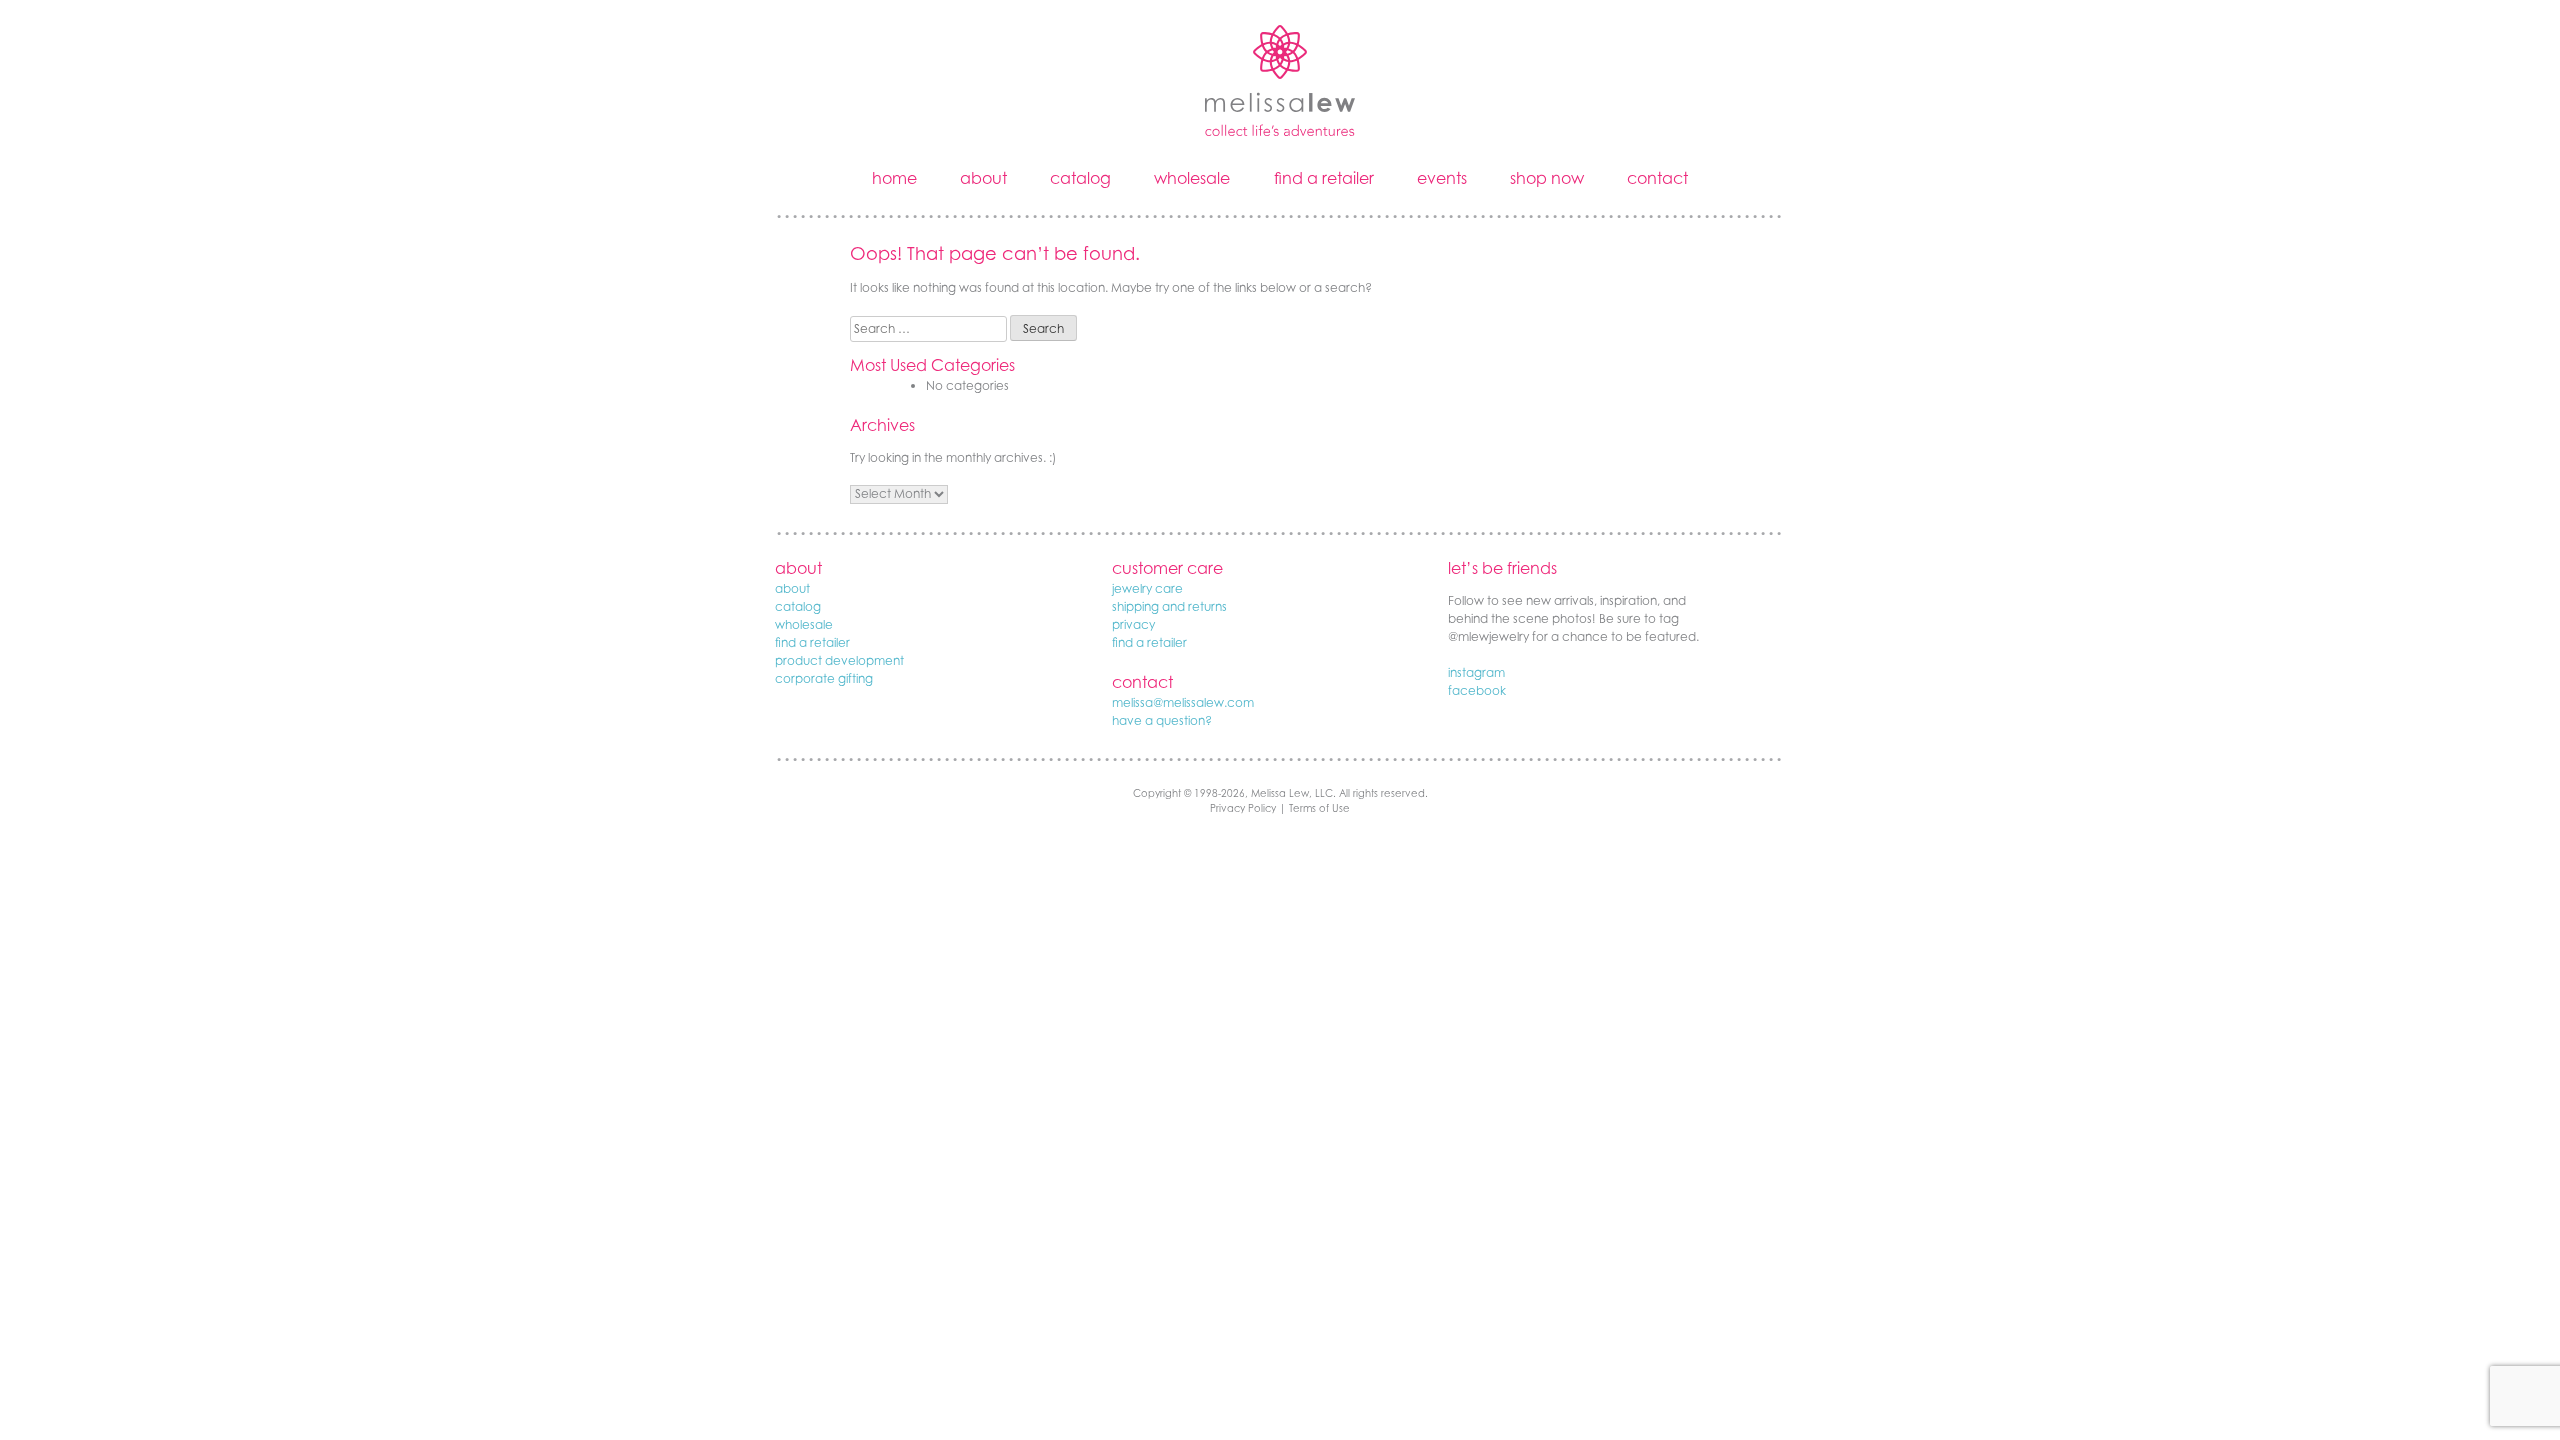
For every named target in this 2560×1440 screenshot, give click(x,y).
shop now (1547, 178)
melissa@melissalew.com (1183, 702)
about (983, 178)
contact (1657, 178)
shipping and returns (1169, 606)
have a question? (1162, 720)
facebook (1477, 690)
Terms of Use (1319, 808)
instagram (1476, 672)
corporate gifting (824, 678)
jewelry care (1147, 588)
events (1442, 178)
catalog (1080, 178)
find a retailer (1324, 178)
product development (839, 660)
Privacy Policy (1243, 808)
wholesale (1192, 178)
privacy (1133, 624)
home (894, 178)
